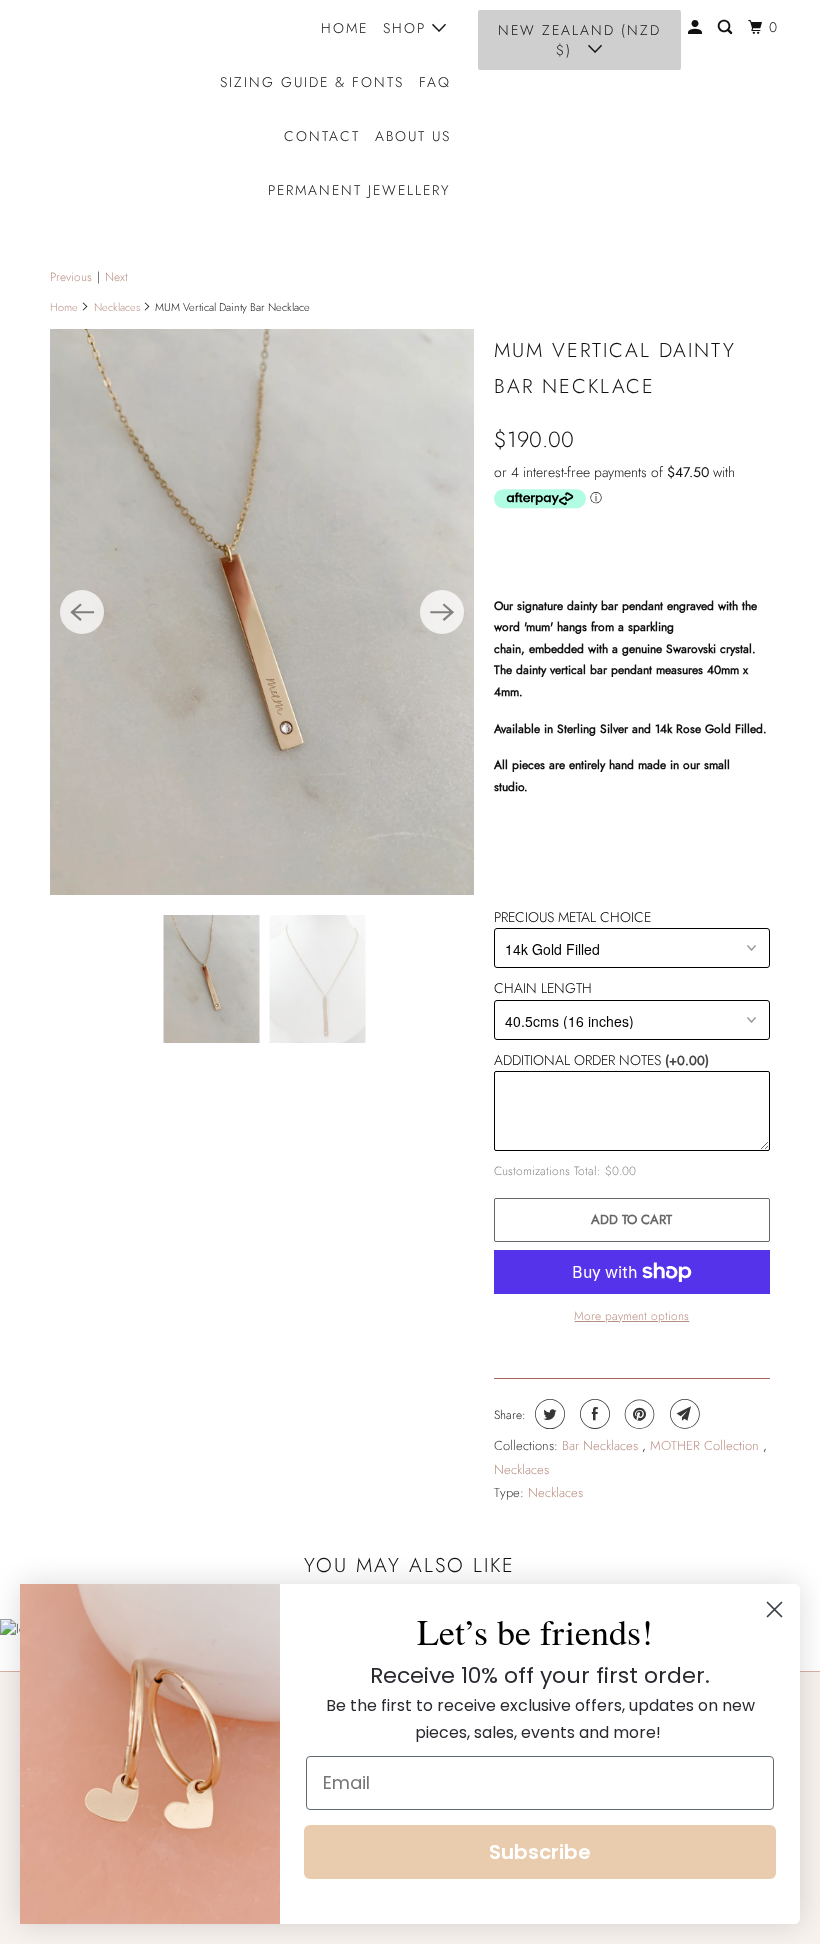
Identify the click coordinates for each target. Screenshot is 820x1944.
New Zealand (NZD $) (579, 40)
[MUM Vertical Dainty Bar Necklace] (262, 611)
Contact (322, 136)
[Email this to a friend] (682, 1414)
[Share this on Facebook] (592, 1414)
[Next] (442, 612)
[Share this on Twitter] (547, 1414)
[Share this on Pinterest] (637, 1414)
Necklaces (117, 307)
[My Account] (697, 27)
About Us (413, 136)
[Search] (727, 27)
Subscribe (540, 1852)
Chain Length (543, 988)
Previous (71, 277)
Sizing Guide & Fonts (312, 82)
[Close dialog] (774, 1609)
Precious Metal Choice (572, 917)
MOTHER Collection (706, 1445)
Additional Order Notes (601, 1060)
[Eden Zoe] (86, 108)
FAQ (435, 82)
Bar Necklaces (602, 1445)
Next (116, 277)
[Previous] (82, 612)
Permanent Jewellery (359, 190)
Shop (407, 28)
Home (344, 28)
